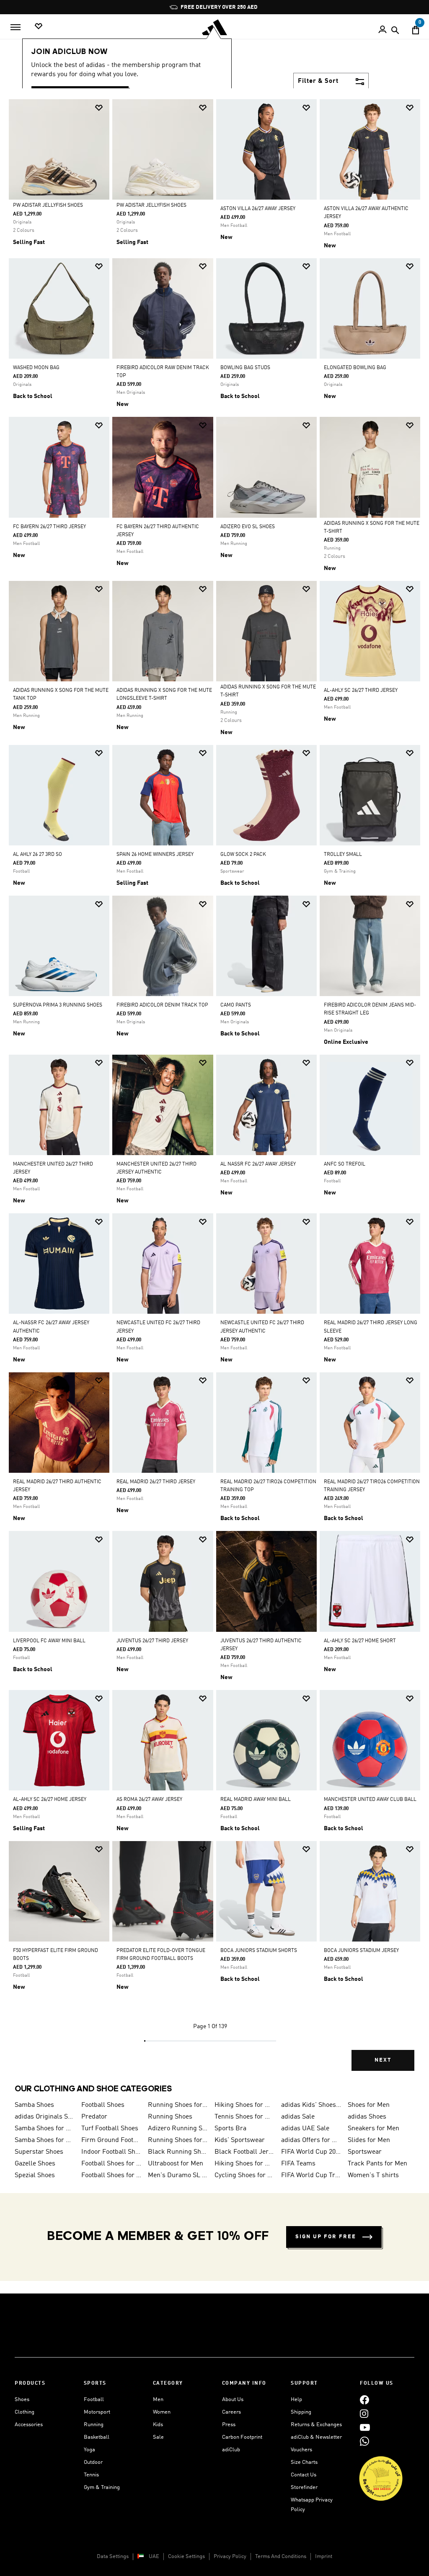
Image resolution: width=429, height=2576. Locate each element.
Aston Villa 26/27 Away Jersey (258, 209)
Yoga (89, 2450)
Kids (158, 2425)
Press (229, 2425)
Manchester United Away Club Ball (370, 1800)
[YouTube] (365, 2427)
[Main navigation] (16, 27)
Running (94, 2425)
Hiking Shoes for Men (244, 2105)
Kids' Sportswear (240, 2140)
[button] (99, 108)
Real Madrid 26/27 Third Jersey (156, 1482)
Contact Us (304, 2475)
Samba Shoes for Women (45, 2129)
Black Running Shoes (178, 2152)
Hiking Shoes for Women (244, 2164)
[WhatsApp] (364, 2441)
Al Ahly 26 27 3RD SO (37, 855)
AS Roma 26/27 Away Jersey (149, 1800)
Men (158, 2400)
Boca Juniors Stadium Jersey (361, 1951)
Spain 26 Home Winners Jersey (155, 855)
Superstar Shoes (39, 2152)
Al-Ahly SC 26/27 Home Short (360, 1641)
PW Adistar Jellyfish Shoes (48, 205)
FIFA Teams (298, 2164)
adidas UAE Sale (305, 2129)
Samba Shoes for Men (45, 2140)
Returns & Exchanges (316, 2425)
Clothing (25, 2412)
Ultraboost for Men (176, 2164)
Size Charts (304, 2462)
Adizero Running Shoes (178, 2129)
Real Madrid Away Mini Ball (256, 1800)
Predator (94, 2117)
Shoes (22, 2400)
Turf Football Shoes (110, 2129)
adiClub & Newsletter (316, 2437)
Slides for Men (369, 2140)
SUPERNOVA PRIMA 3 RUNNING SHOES (58, 1005)
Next (383, 2060)
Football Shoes (103, 2105)
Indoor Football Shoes (111, 2152)
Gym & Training (102, 2487)
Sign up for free (326, 2237)
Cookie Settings (186, 2557)
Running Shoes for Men (178, 2105)
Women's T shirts (373, 2175)
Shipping (301, 2412)
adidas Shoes (367, 2117)
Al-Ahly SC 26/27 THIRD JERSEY (361, 691)
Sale (158, 2437)
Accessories (29, 2425)
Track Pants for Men (377, 2164)
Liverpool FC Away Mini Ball (49, 1641)
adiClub (231, 2450)
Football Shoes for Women (111, 2175)
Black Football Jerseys (244, 2152)
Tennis (91, 2475)
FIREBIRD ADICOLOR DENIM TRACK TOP (162, 1005)
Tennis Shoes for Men (244, 2117)
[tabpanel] (214, 1092)
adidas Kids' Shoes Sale (311, 2105)
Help (296, 2400)
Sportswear (365, 2152)
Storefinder (304, 2487)
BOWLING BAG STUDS (245, 368)
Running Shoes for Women (178, 2140)
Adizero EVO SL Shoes (248, 527)
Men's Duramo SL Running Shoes (178, 2175)
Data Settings (113, 2557)
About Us (233, 2400)
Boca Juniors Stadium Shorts (259, 1951)
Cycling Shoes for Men (244, 2175)
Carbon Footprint (242, 2437)
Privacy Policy (230, 2557)
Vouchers (301, 2450)
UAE (154, 2557)
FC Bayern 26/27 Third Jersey (49, 527)
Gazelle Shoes (35, 2164)
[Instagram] (364, 2413)
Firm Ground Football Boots (111, 2140)
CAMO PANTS (236, 1005)
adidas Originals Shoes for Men (45, 2117)
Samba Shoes (34, 2105)
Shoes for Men (369, 2105)
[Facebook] (364, 2400)
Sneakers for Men (373, 2129)
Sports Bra (230, 2129)
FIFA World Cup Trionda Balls (311, 2175)
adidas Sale (298, 2117)
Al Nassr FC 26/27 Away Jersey (258, 1164)
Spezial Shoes (35, 2175)
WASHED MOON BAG (36, 368)
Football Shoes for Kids (111, 2164)
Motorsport (97, 2412)
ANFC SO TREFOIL (345, 1164)
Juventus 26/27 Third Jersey (152, 1641)
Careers (231, 2412)
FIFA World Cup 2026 (311, 2152)
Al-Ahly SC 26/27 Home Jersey (50, 1800)
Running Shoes (170, 2117)
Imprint (324, 2557)
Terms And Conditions (281, 2557)
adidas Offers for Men (311, 2140)
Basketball (97, 2437)
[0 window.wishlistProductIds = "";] (39, 27)
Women (162, 2412)
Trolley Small (343, 855)
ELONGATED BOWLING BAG (355, 368)
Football (94, 2400)
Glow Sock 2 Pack (243, 855)
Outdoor (93, 2462)
